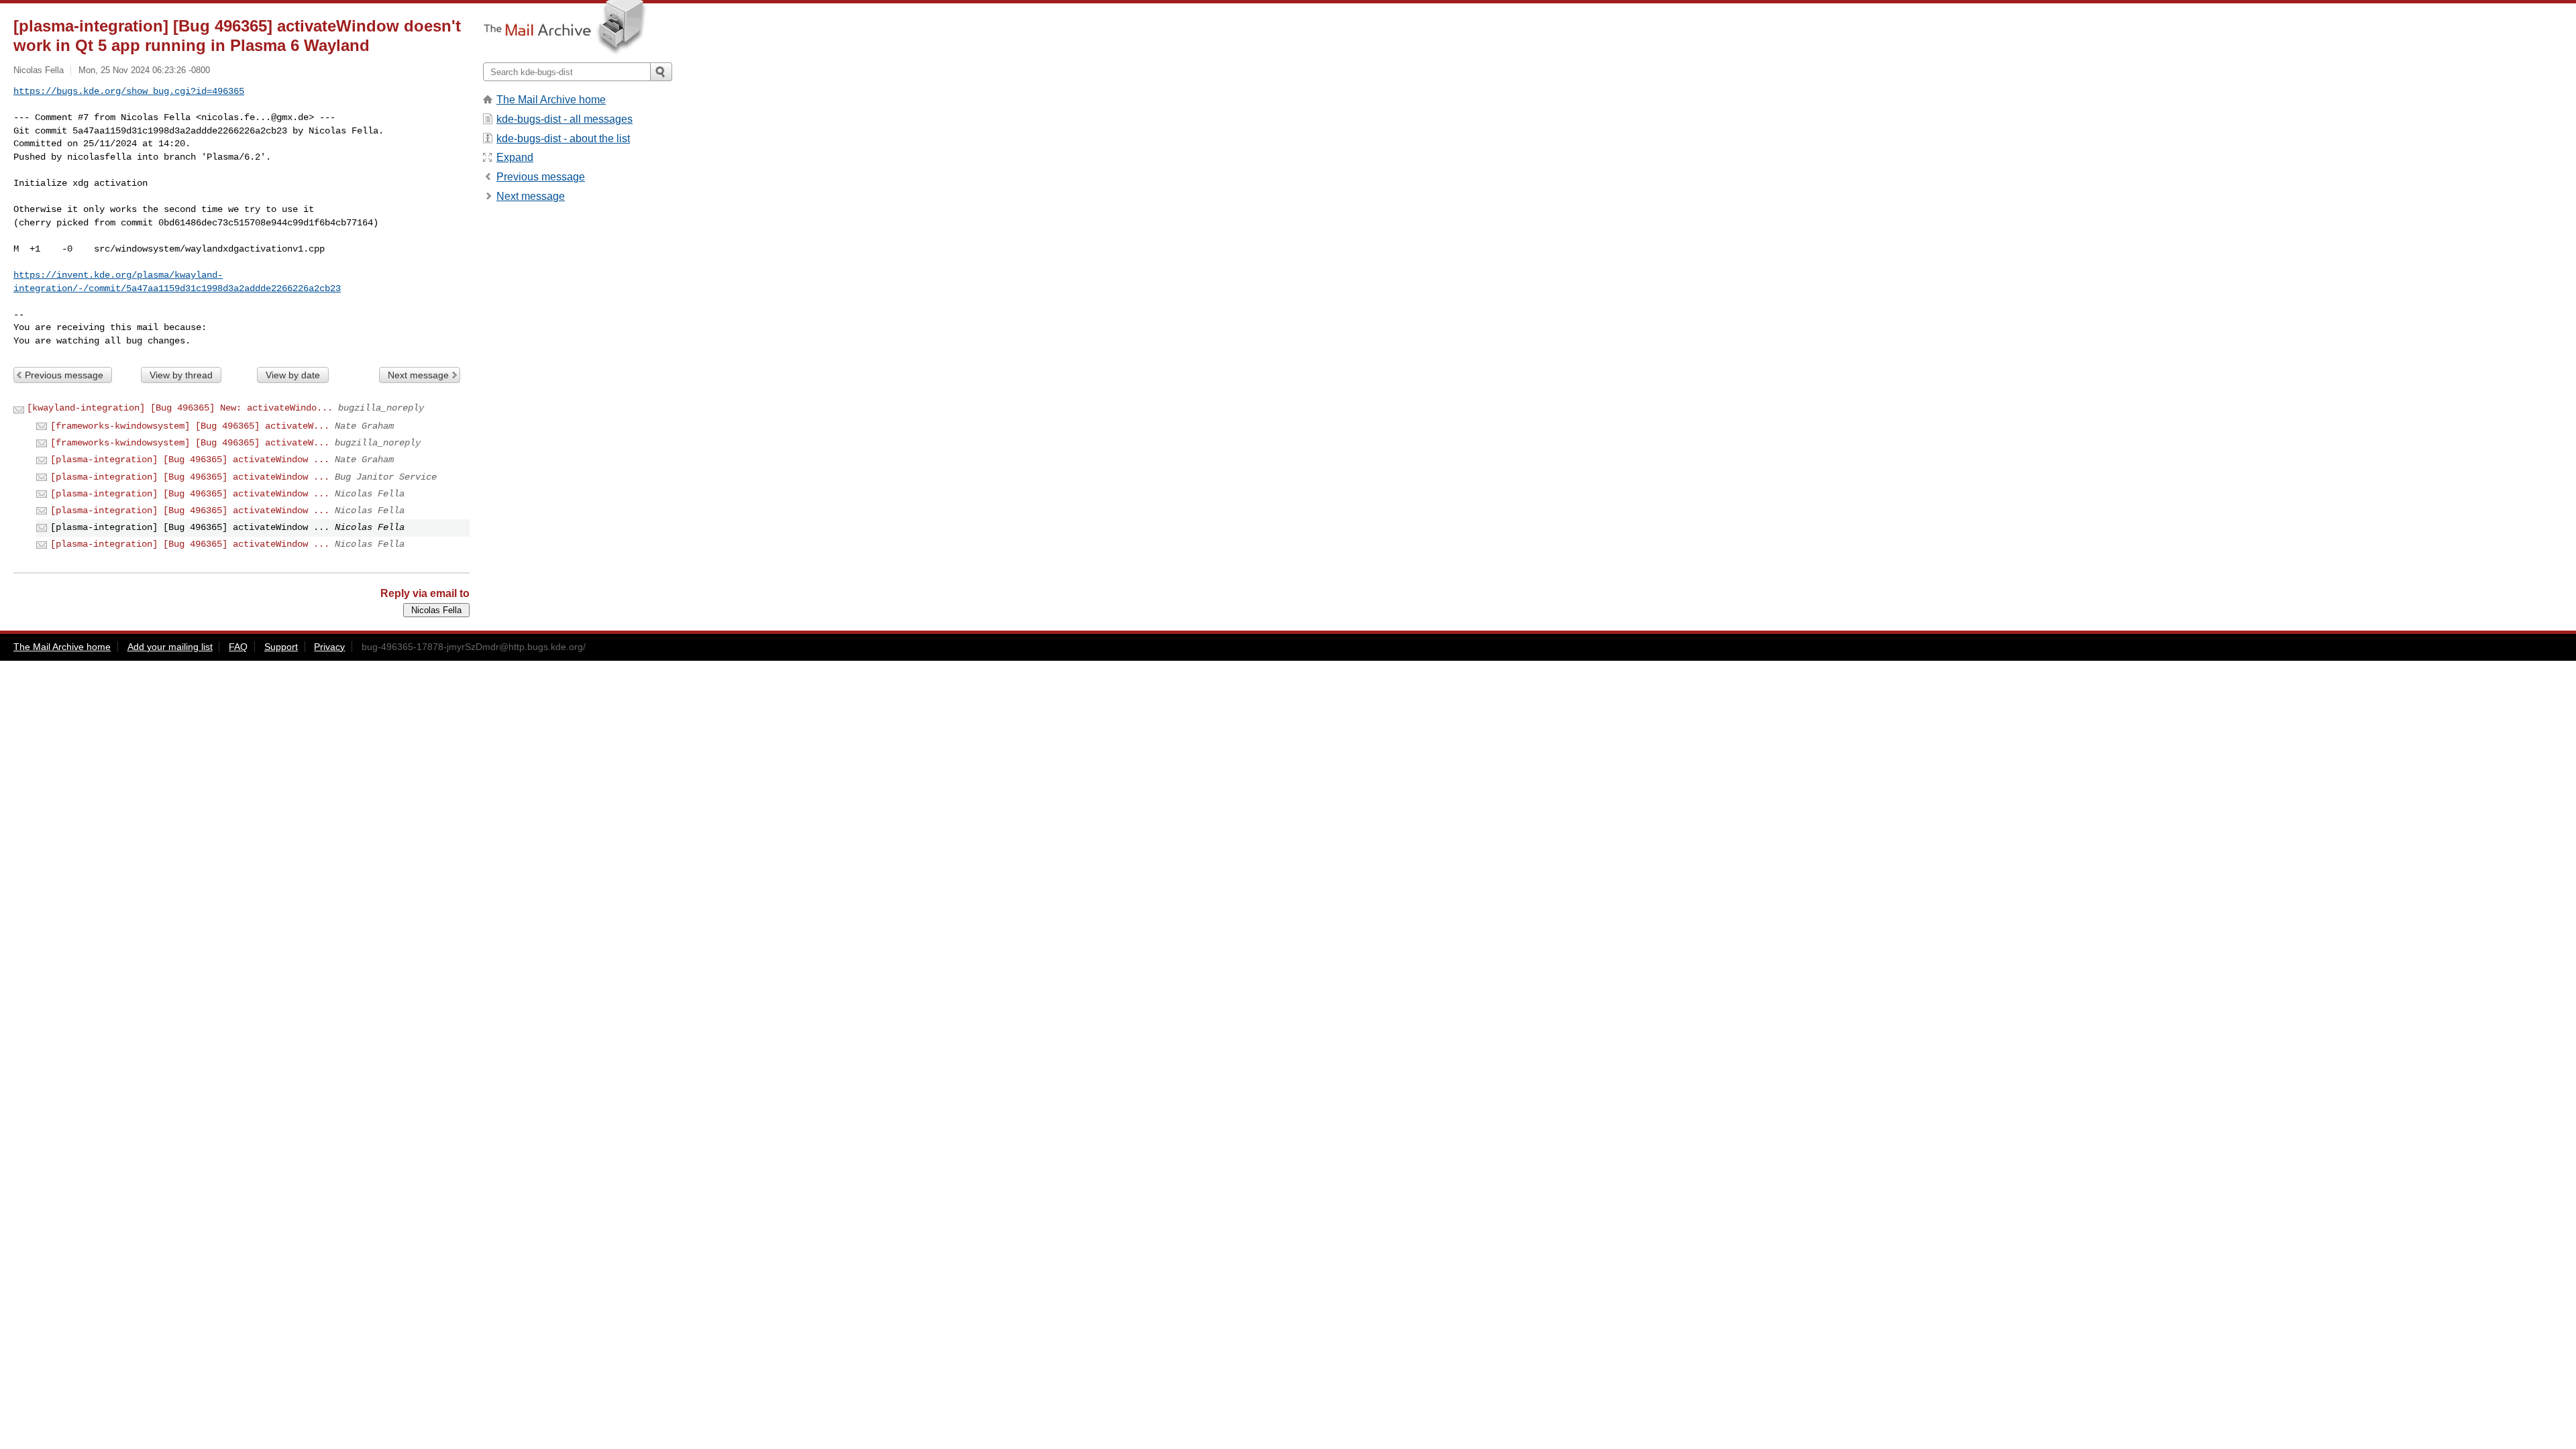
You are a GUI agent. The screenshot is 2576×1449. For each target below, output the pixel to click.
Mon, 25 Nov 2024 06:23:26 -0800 (144, 70)
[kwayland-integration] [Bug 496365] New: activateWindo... (180, 408)
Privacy (329, 647)
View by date (293, 375)
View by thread (181, 375)
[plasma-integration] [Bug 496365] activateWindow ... (190, 460)
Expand (515, 157)
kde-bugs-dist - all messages (565, 119)
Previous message (64, 375)
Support (281, 647)
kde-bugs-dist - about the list (563, 139)
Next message (418, 375)
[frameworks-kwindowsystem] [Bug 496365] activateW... (190, 426)
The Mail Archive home (551, 100)
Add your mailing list (170, 647)
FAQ (238, 647)
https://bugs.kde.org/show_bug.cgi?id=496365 (129, 91)
